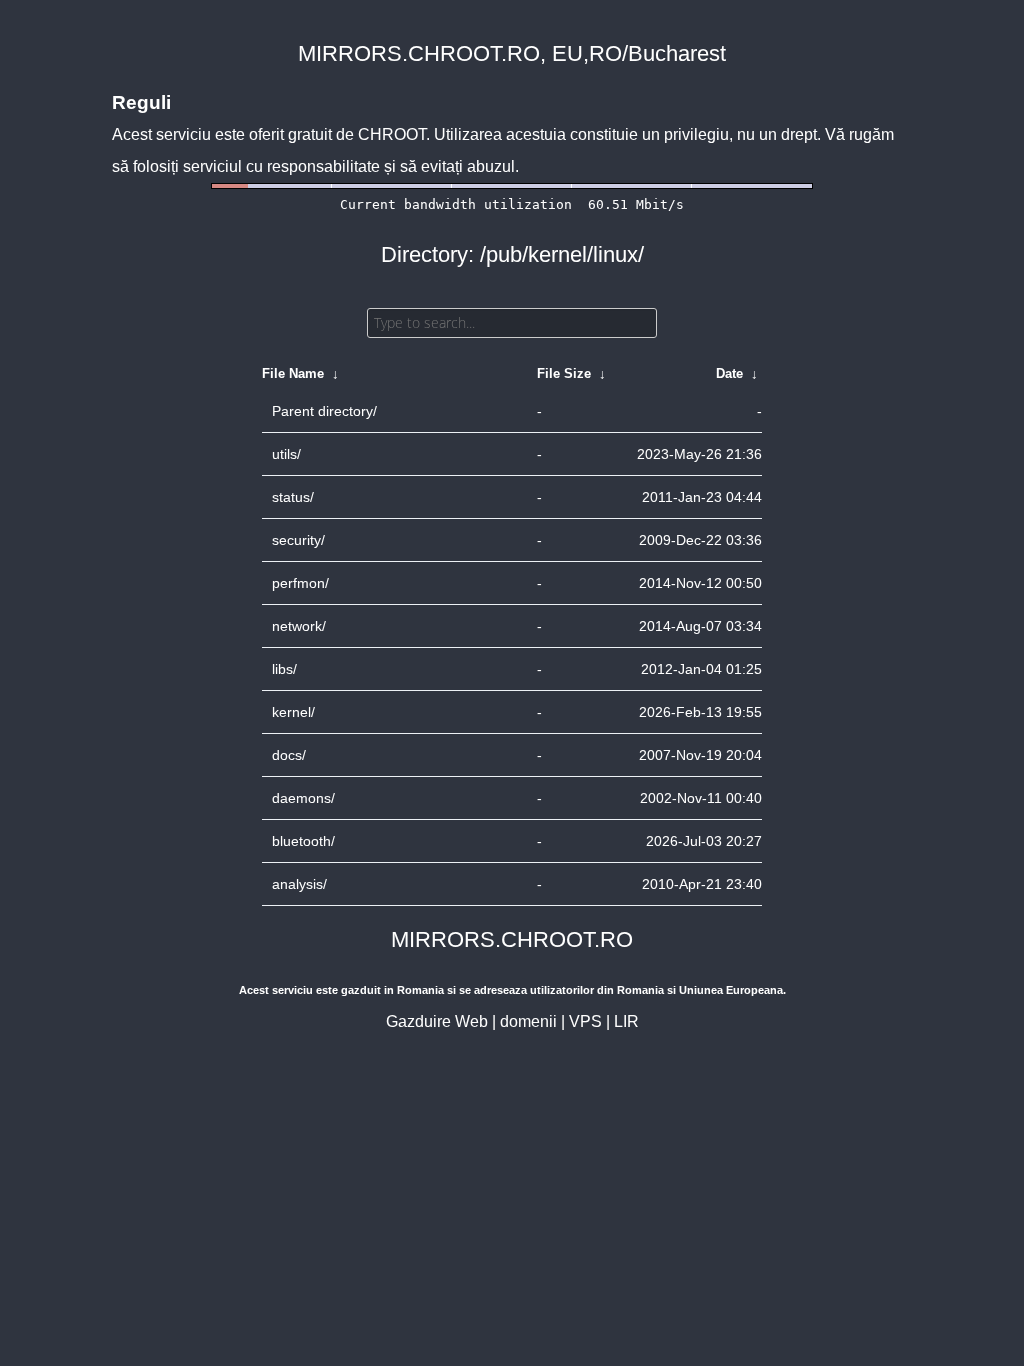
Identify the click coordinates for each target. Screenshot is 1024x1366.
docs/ (289, 755)
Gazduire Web (437, 1021)
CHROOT (392, 134)
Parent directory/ (324, 411)
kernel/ (293, 712)
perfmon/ (300, 583)
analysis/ (299, 884)
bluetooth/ (303, 841)
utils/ (286, 454)
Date (729, 373)
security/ (298, 540)
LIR (626, 1021)
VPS (585, 1021)
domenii (528, 1021)
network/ (299, 626)
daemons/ (303, 798)
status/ (293, 497)
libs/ (284, 669)
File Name (293, 373)
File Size (564, 373)
